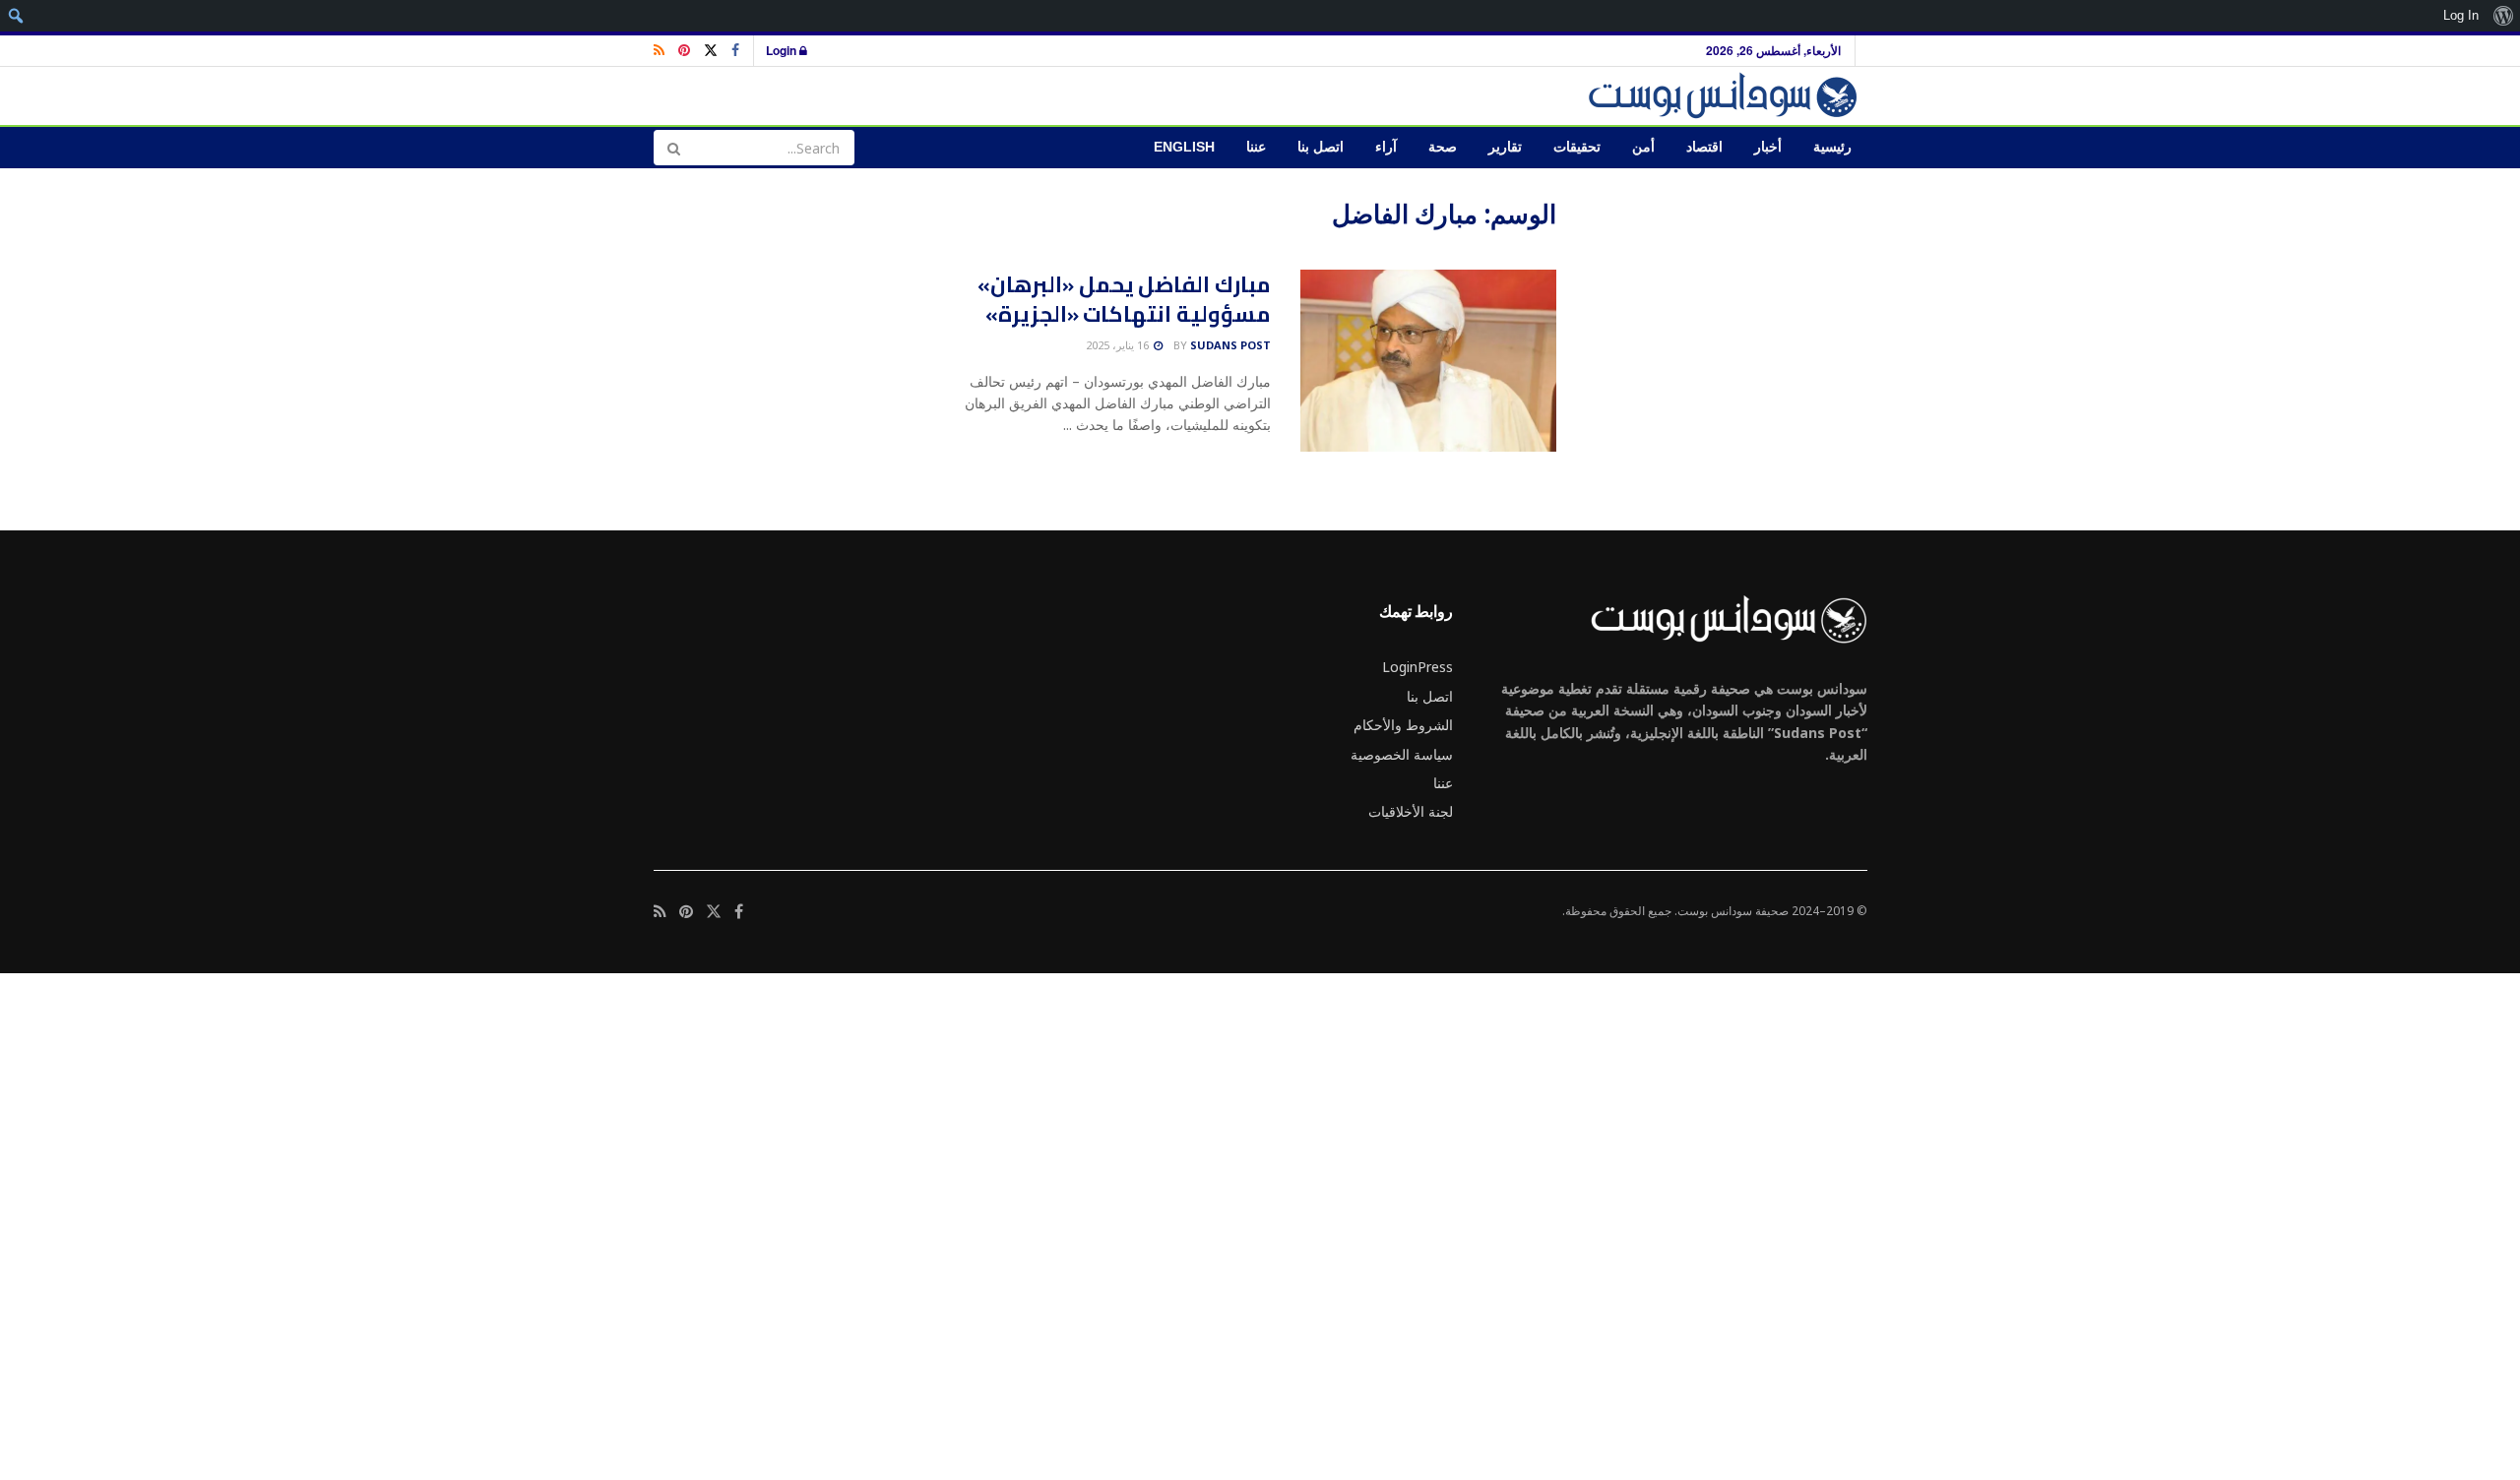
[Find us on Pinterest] (684, 51)
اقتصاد (1704, 147)
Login (783, 50)
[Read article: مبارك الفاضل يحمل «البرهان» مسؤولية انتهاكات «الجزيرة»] (1428, 361)
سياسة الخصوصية (1402, 754)
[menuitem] (2503, 16)
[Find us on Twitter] (711, 51)
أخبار (1768, 147)
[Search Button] (673, 148)
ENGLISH (1184, 147)
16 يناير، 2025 (1119, 345)
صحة (1443, 147)
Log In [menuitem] (2461, 15)
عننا (1256, 147)
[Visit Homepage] (1726, 96)
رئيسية (1832, 147)
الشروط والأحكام (1403, 725)
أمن (1643, 147)
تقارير (1505, 147)
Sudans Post (1230, 345)
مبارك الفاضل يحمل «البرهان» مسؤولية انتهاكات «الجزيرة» (1124, 300)
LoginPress (1417, 667)
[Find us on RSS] (659, 51)
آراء (1386, 147)
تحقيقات (1577, 147)
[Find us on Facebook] (735, 51)
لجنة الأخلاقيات (1411, 811)
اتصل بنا (1321, 147)
